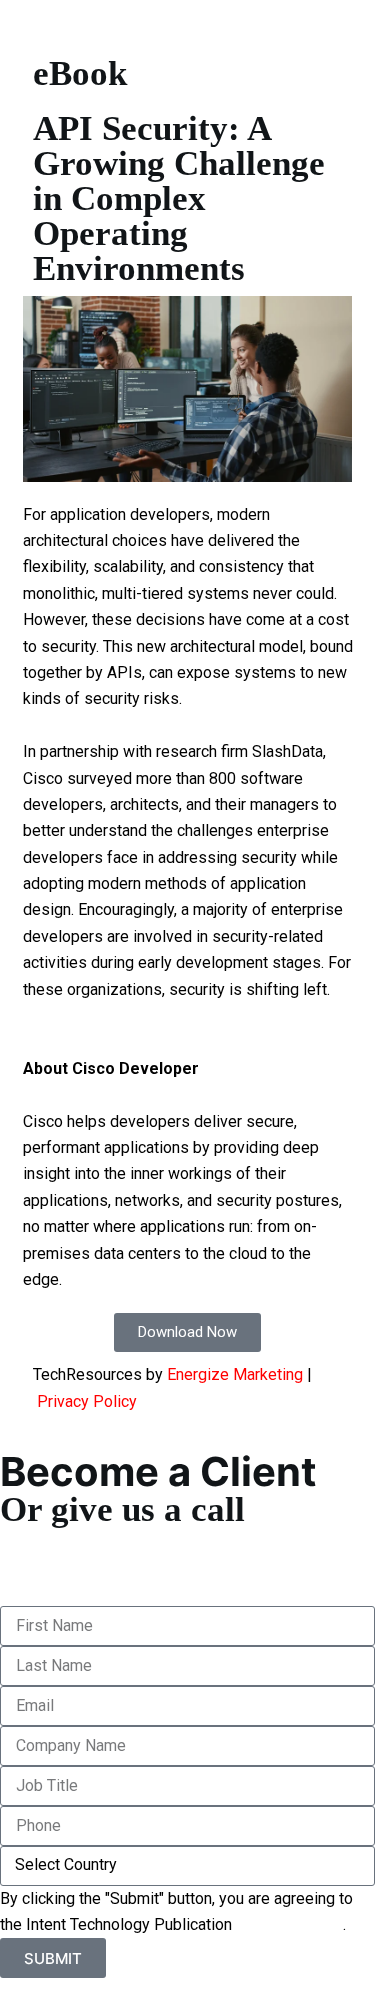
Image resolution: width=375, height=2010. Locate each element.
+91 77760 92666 (63, 1565)
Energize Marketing (235, 1374)
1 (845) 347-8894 (63, 1539)
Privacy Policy (87, 1401)
